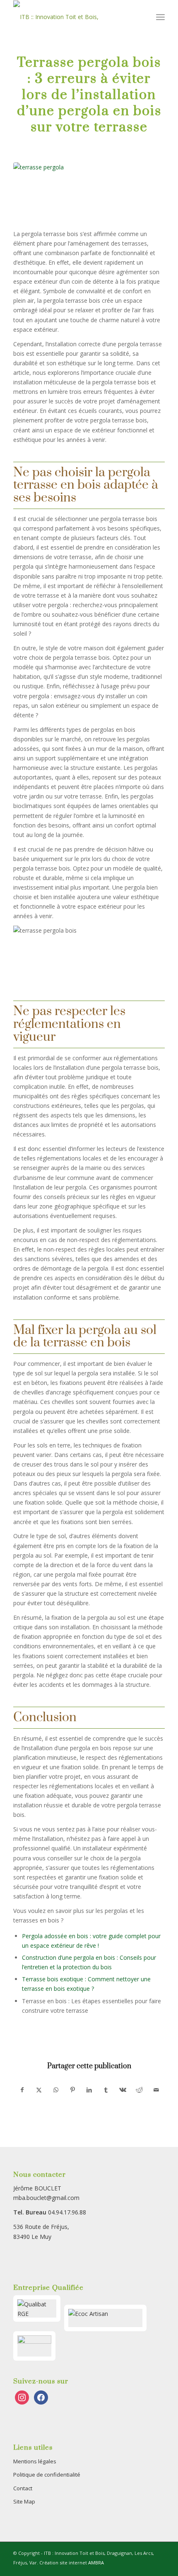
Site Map (24, 2501)
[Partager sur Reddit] (139, 2090)
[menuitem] (160, 17)
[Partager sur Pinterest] (72, 2090)
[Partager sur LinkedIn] (89, 2090)
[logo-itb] (74, 17)
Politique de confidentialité (47, 2475)
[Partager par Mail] (156, 2090)
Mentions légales (35, 2461)
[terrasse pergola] (89, 191)
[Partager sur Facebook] (22, 2090)
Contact (23, 2488)
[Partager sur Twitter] (39, 2090)
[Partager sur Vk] (123, 2090)
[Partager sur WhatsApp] (56, 2090)
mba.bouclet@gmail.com (46, 2198)
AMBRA (96, 2563)
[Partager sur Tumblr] (106, 2090)
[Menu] (160, 17)
